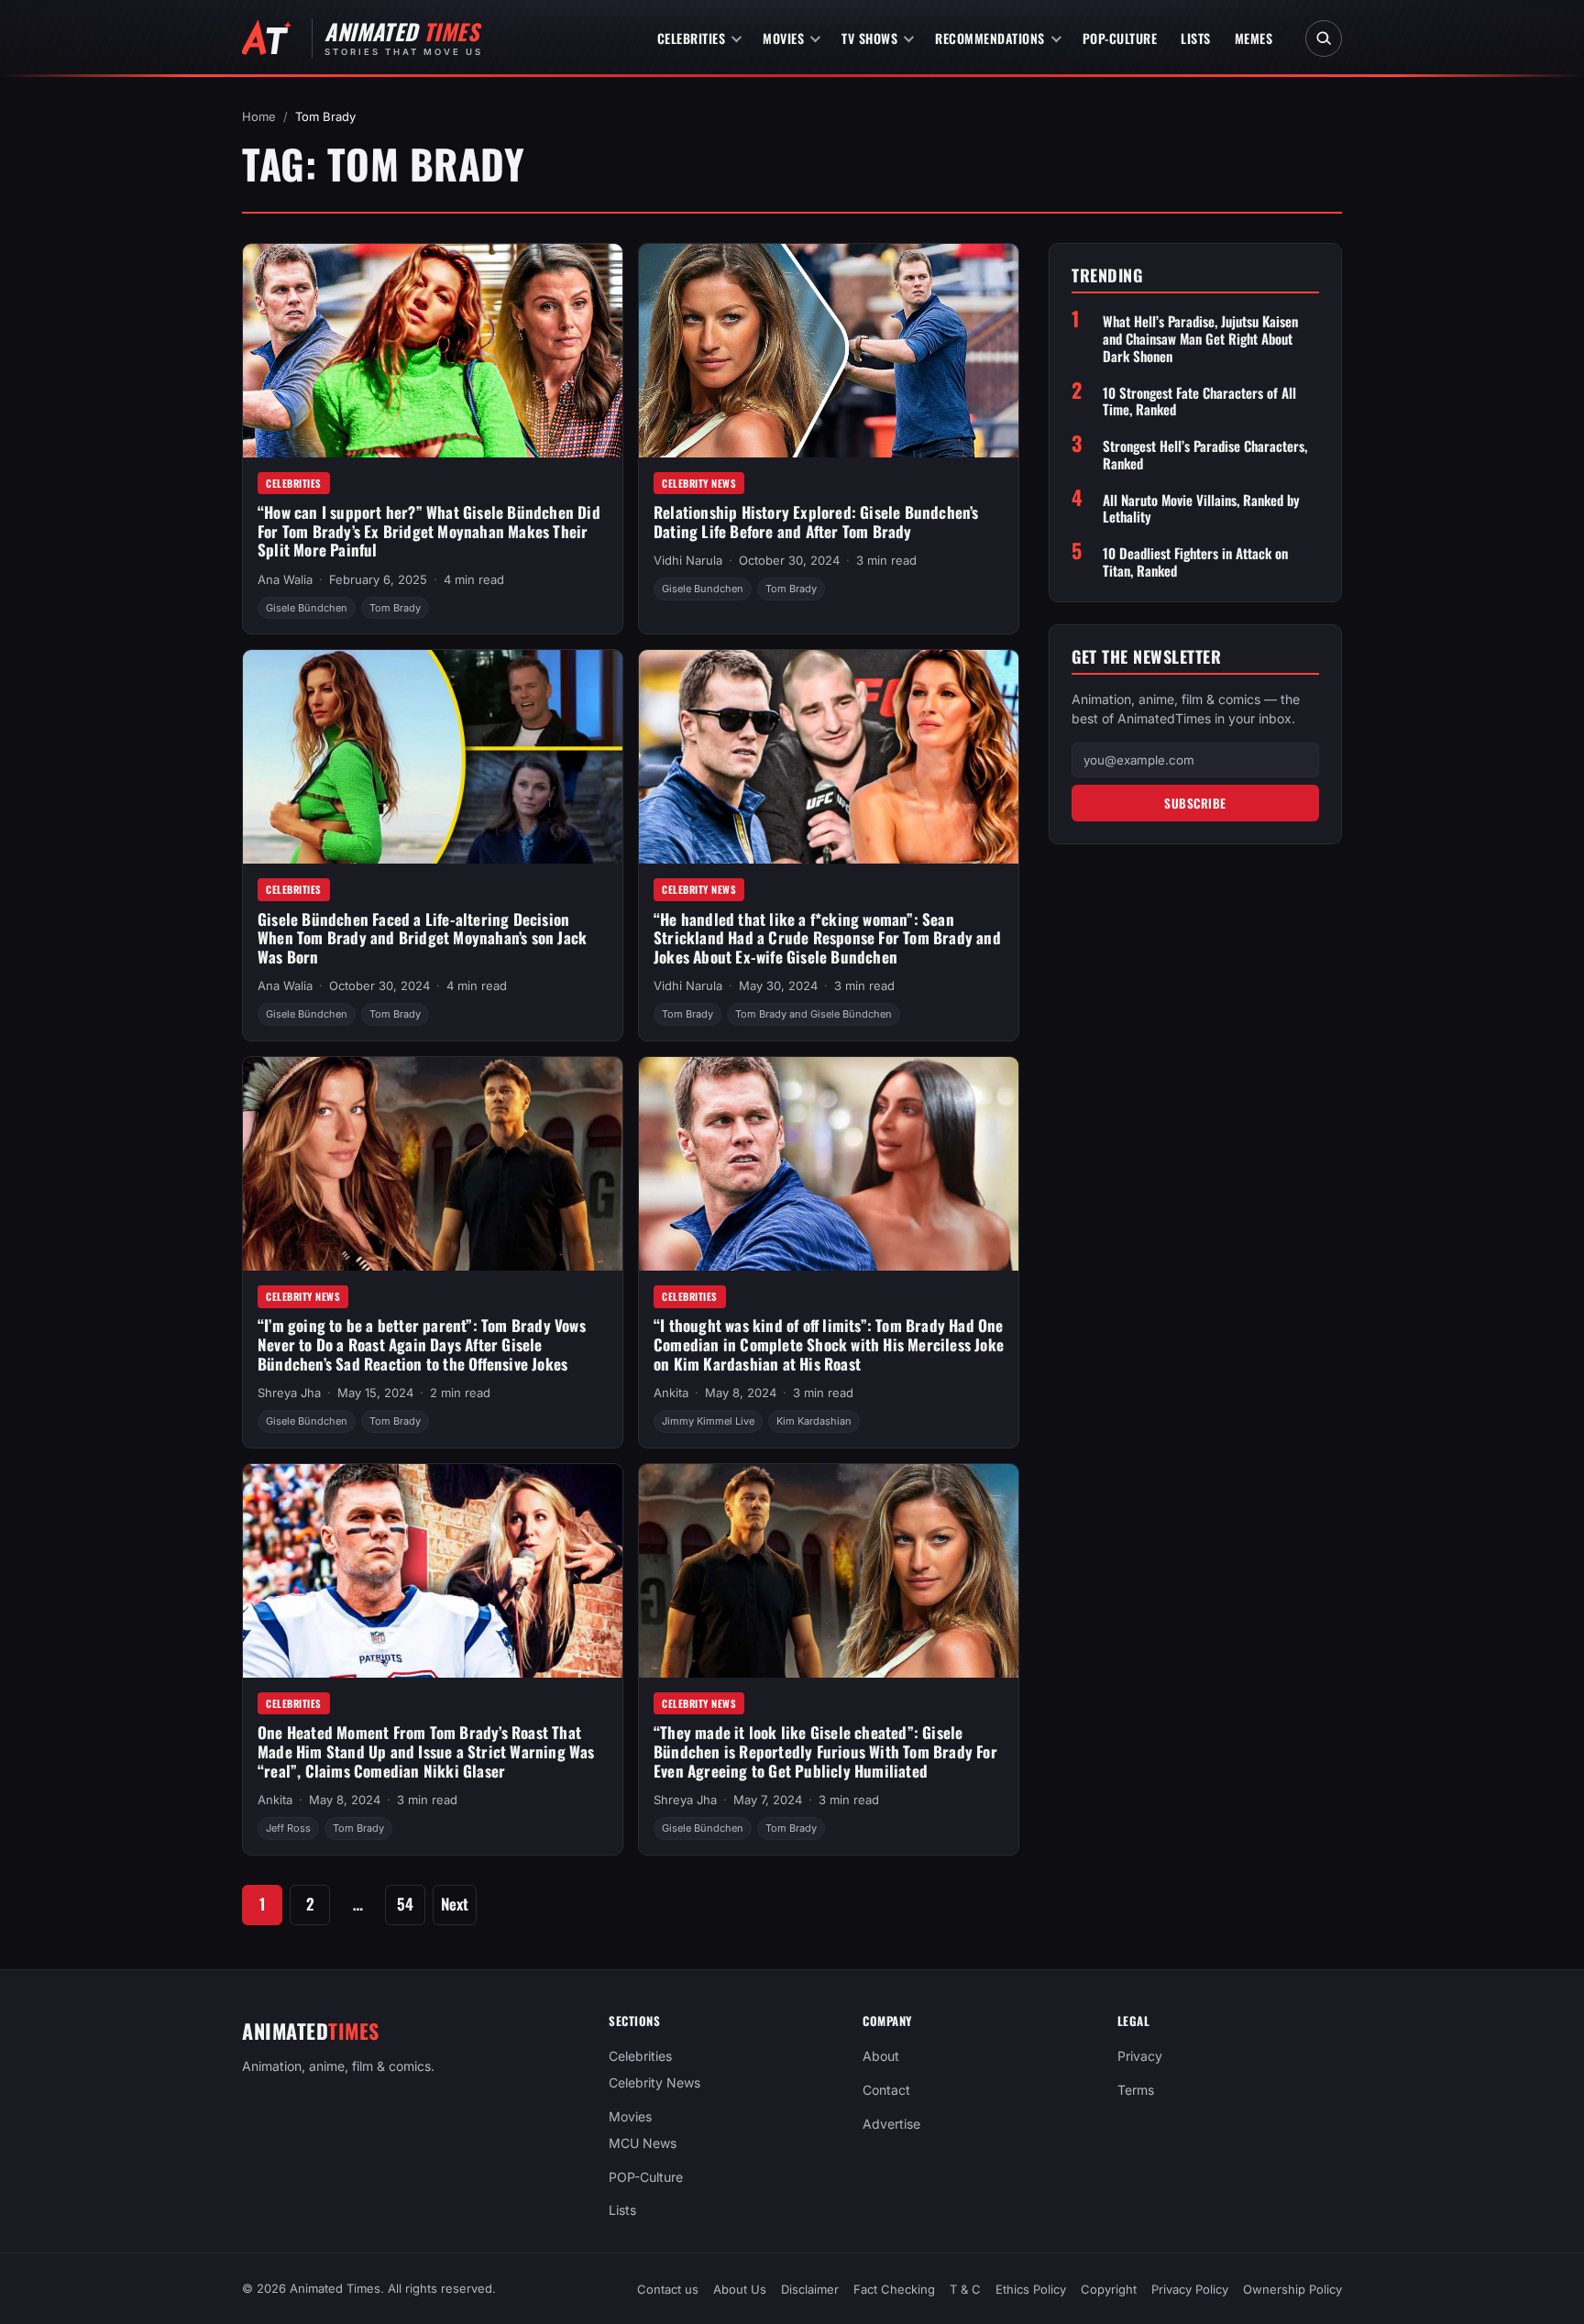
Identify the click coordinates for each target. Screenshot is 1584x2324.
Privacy (1140, 2056)
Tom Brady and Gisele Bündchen (814, 1014)
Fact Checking (894, 2289)
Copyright (1109, 2289)
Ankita (671, 1393)
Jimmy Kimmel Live (708, 1421)
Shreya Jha (289, 1393)
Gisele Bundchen (703, 589)
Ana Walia (285, 579)
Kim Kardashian (814, 1421)
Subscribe (1195, 803)
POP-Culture (1120, 38)
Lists (1196, 38)
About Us (740, 2289)
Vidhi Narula (688, 560)
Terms (1136, 2090)
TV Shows (869, 38)
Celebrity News (699, 483)
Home (259, 116)
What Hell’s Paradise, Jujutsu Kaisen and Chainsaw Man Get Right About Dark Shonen (1200, 338)
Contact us (668, 2289)
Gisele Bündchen (307, 608)
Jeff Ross (288, 1828)
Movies (783, 38)
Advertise (891, 2124)
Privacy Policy (1190, 2289)
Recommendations (990, 38)
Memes (1254, 38)
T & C (965, 2289)
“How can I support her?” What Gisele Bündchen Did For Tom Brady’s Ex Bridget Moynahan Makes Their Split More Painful (429, 531)
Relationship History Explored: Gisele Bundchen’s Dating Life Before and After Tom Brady (816, 522)
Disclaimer (810, 2289)
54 (405, 1904)
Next (455, 1904)
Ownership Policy (1292, 2289)
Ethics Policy (1031, 2289)
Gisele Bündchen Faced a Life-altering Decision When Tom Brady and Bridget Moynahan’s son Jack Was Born (422, 938)
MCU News (643, 2142)
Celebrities (692, 38)
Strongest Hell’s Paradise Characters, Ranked (1205, 455)
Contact (886, 2090)
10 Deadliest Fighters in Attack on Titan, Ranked (1195, 562)
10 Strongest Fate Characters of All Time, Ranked (1199, 402)
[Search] (1324, 39)
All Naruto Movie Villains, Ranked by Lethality (1201, 509)
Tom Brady (395, 608)
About (881, 2056)
